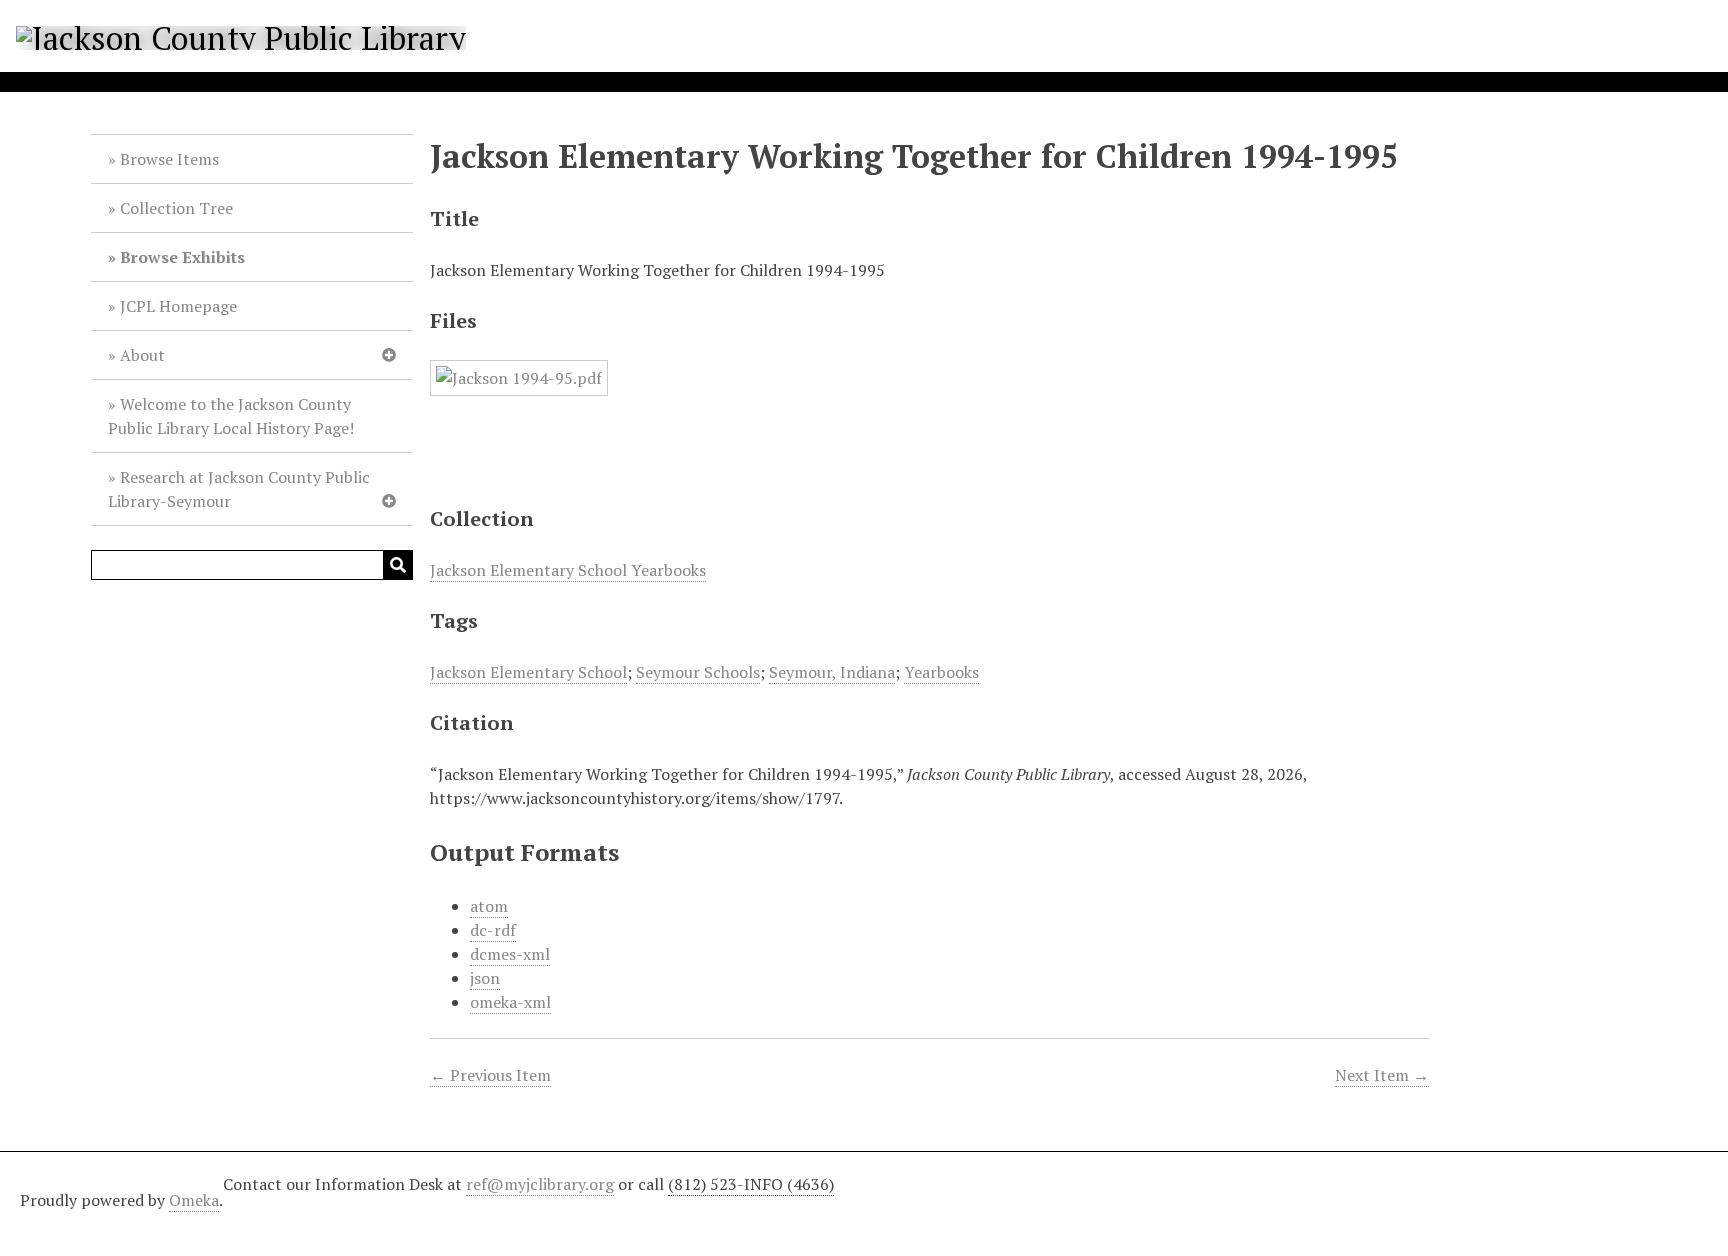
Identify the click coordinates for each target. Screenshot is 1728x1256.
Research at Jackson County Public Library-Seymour (239, 489)
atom (489, 906)
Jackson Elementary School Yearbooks (568, 570)
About (142, 355)
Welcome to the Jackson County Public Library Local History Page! (231, 416)
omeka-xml (510, 1002)
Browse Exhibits (182, 257)
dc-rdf (493, 930)
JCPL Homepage (178, 306)
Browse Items (169, 159)
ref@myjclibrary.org (540, 1184)
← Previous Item (490, 1075)
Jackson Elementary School (528, 672)
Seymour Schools (698, 672)
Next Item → (1382, 1075)
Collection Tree (176, 208)
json (485, 978)
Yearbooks (941, 672)
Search (398, 565)
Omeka (194, 1200)
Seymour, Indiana (832, 672)
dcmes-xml (510, 954)
